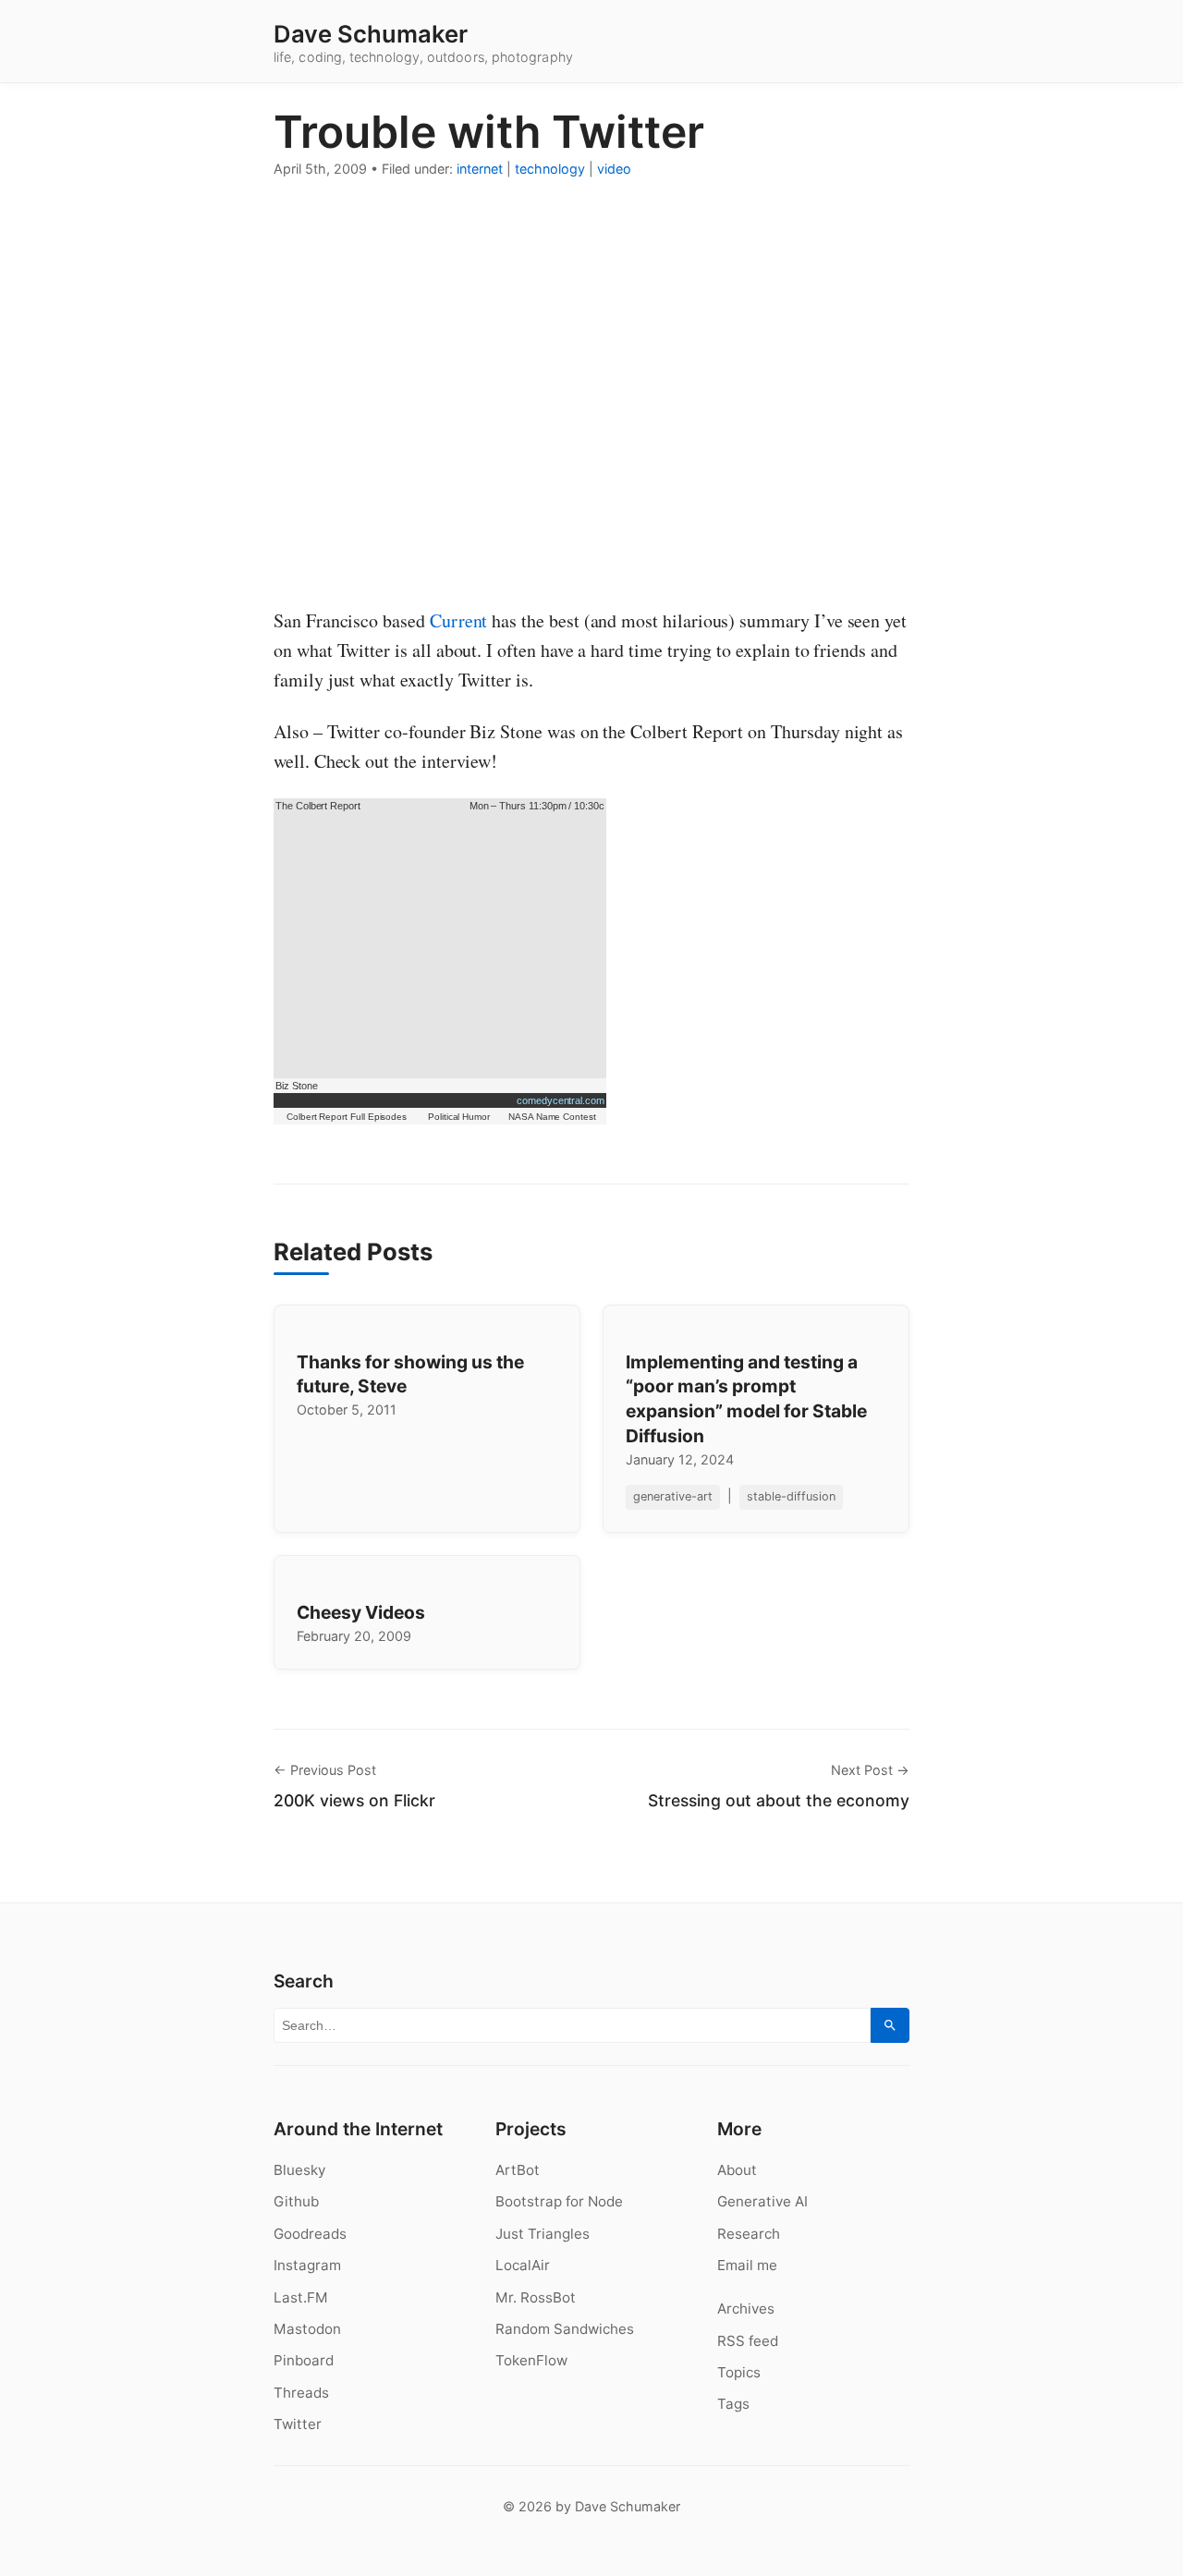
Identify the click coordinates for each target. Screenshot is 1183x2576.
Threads (301, 2393)
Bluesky (299, 2170)
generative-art (673, 1496)
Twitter (298, 2424)
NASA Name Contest (552, 1117)
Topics (739, 2372)
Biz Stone (296, 1086)
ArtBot (518, 2170)
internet (480, 169)
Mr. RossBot (536, 2297)
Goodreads (310, 2234)
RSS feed (748, 2341)
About (737, 2170)
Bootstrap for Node (559, 2201)
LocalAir (523, 2265)
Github (296, 2201)
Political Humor (459, 1117)
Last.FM (301, 2297)
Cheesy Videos (361, 1612)
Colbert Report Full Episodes (347, 1117)
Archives (746, 2309)
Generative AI (762, 2201)
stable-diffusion (791, 1496)
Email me (747, 2265)
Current (459, 620)
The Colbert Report (318, 806)
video (614, 169)
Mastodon (307, 2329)
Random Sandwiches (565, 2329)
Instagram (307, 2265)
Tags (733, 2404)
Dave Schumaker (371, 34)
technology (550, 169)
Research (749, 2234)
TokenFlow (531, 2360)
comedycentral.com (561, 1100)
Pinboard (304, 2360)
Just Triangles (543, 2234)
